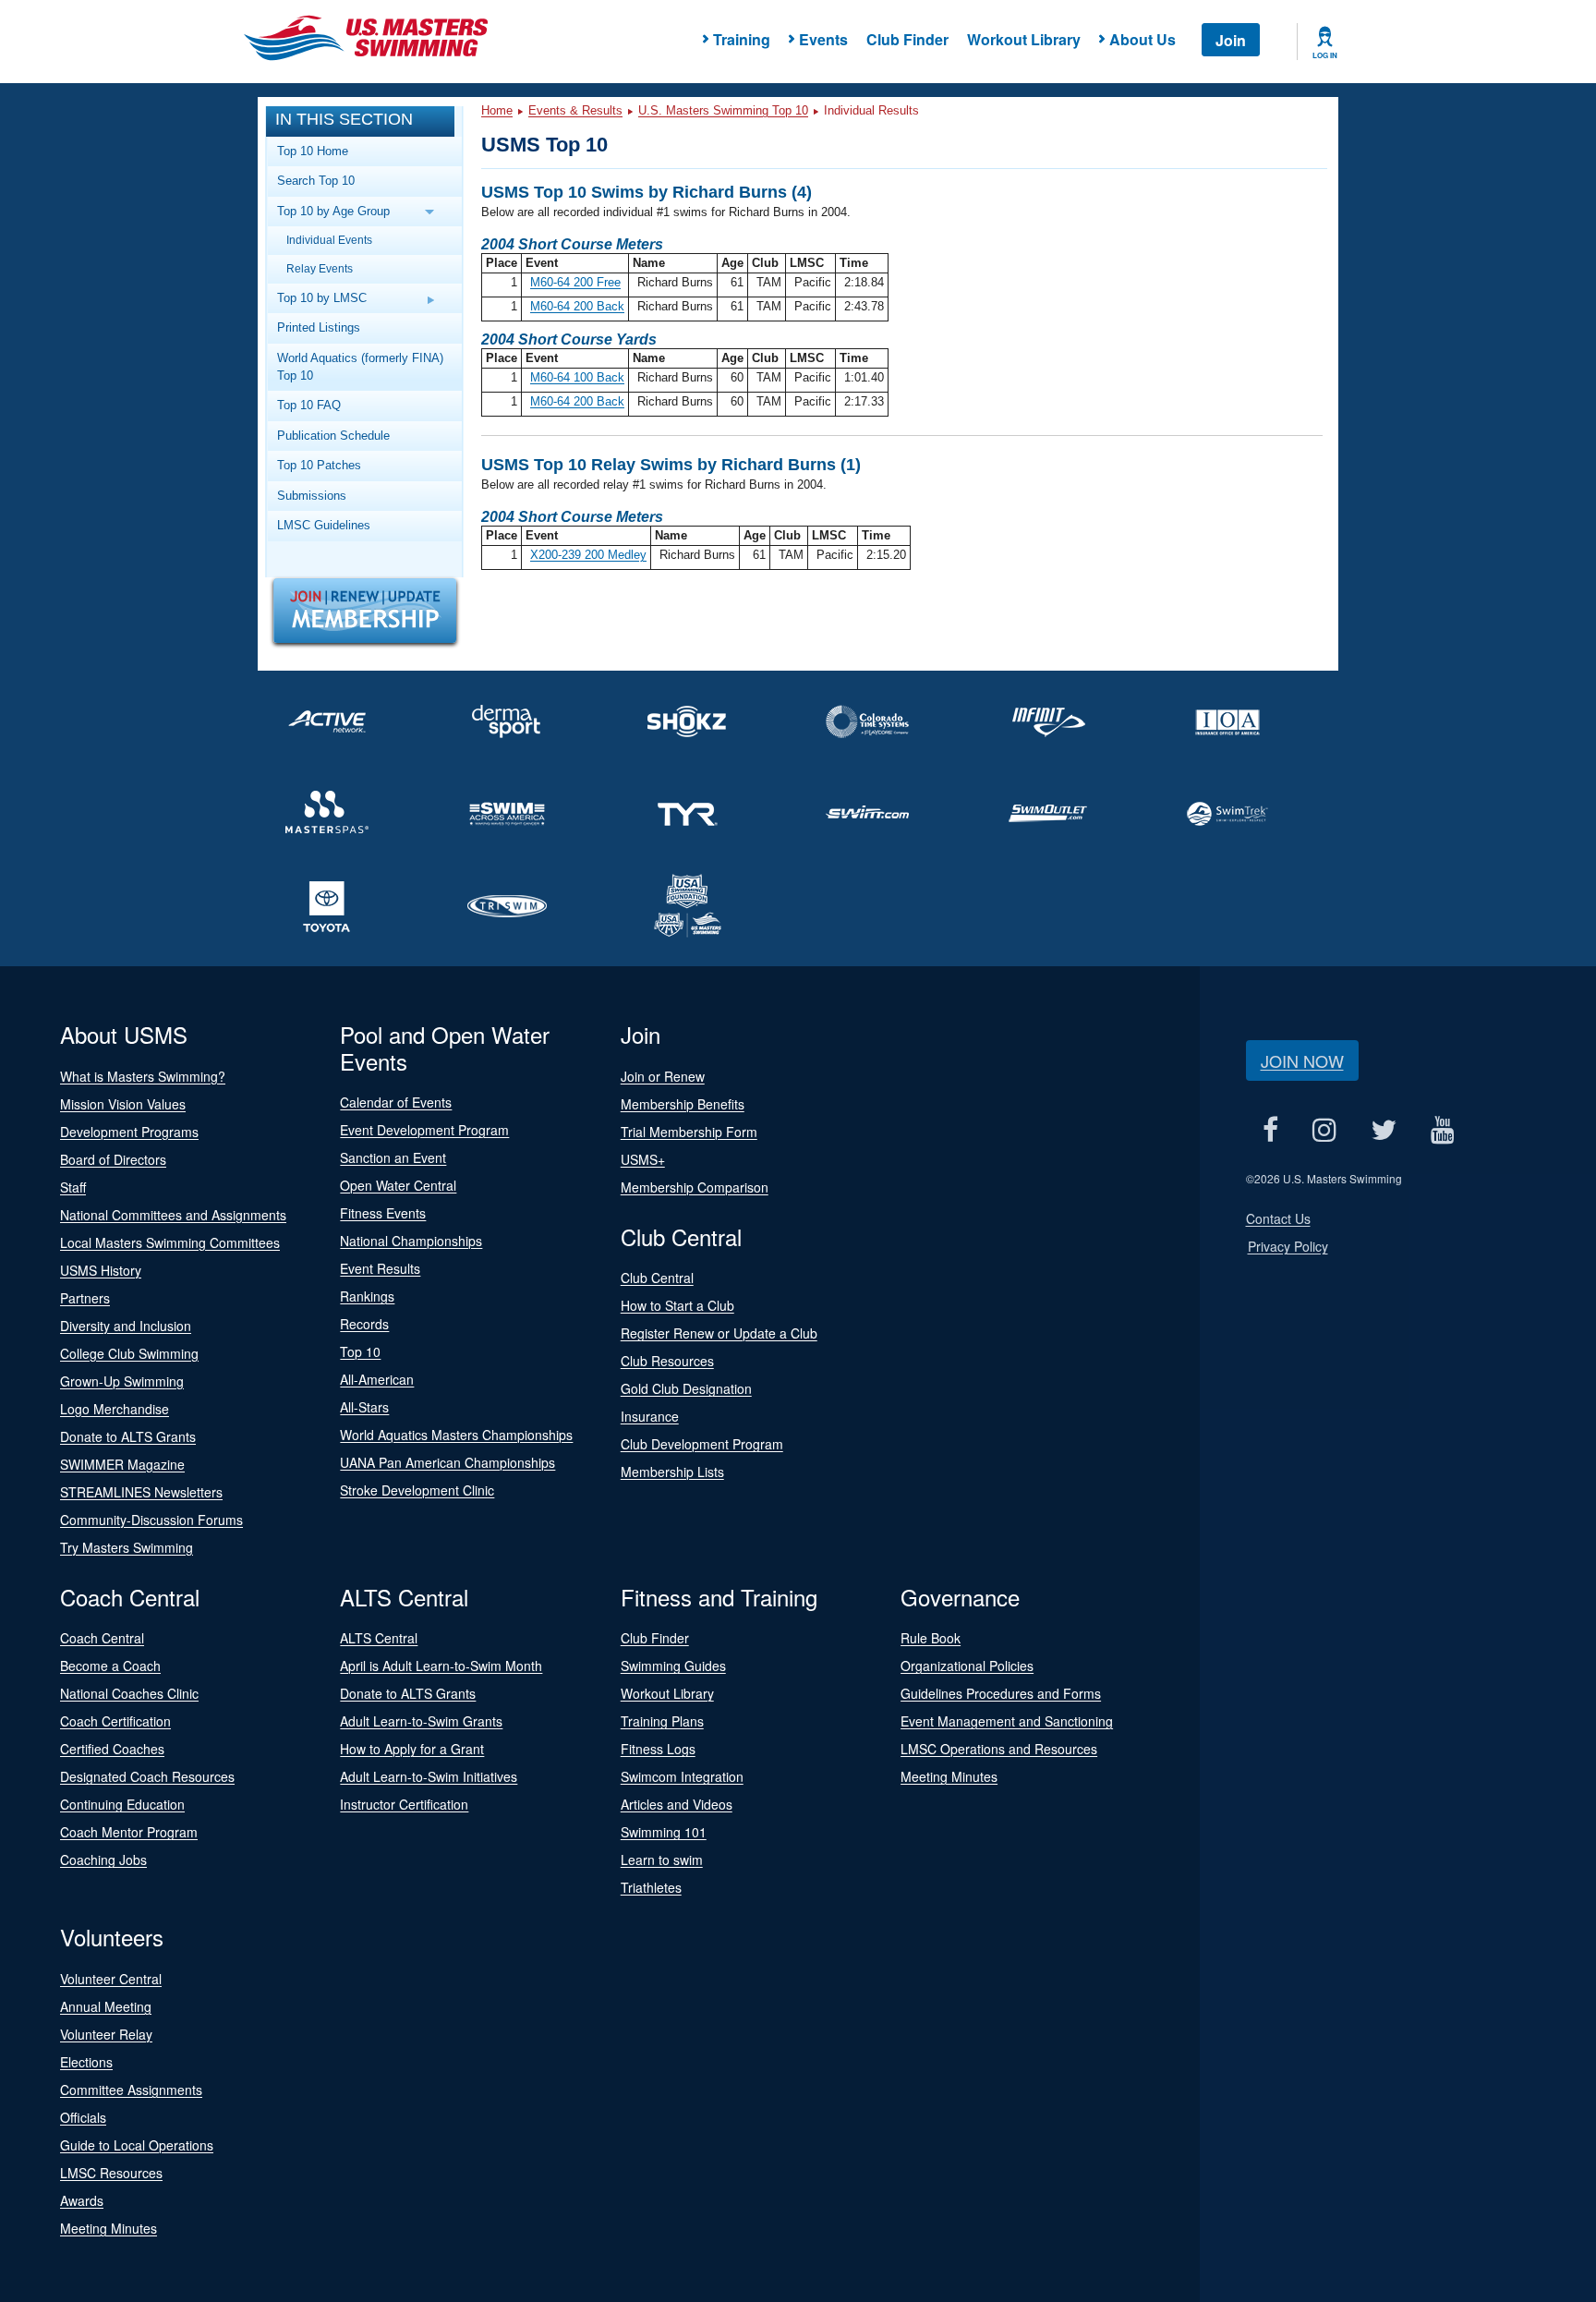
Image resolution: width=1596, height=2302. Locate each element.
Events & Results (575, 110)
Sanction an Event (393, 1157)
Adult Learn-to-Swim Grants (421, 1721)
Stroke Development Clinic (417, 1490)
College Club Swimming (129, 1353)
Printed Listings (319, 327)
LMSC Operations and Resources (999, 1749)
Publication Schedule (333, 436)
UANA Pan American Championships (447, 1462)
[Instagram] (1325, 1130)
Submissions (312, 496)
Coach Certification (115, 1721)
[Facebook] (1271, 1130)
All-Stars (364, 1407)
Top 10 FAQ (309, 405)
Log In (1325, 55)
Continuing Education (122, 1804)
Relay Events (320, 268)
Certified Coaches (112, 1749)
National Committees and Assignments (173, 1215)
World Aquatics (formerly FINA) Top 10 (360, 367)
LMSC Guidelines (324, 525)
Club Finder (907, 39)
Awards (82, 2200)
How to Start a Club (677, 1305)
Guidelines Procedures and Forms (1001, 1693)
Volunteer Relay (106, 2034)
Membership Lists (672, 1472)
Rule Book (931, 1638)
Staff (73, 1187)
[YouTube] (1443, 1130)
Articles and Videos (677, 1804)
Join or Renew (663, 1076)
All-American (377, 1379)
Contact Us (1278, 1218)
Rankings (367, 1296)
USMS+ (643, 1159)
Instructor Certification (404, 1804)
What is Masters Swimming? (143, 1076)
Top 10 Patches (319, 465)
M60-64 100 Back (577, 377)
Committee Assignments (131, 2090)
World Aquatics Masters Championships (456, 1435)
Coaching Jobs (103, 1860)
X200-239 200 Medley (588, 555)
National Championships (411, 1241)
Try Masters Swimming (127, 1547)
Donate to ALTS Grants (128, 1436)
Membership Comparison (695, 1187)
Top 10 (360, 1351)
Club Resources (667, 1361)
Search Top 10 (316, 181)
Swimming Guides (673, 1666)
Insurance (650, 1416)
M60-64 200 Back (577, 306)
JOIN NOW (1302, 1060)
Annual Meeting (106, 2006)
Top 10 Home (313, 151)
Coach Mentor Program (129, 1832)
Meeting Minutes (949, 1776)
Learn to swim (662, 1860)
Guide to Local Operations (137, 2145)
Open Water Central (398, 1185)
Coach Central (102, 1638)
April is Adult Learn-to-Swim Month (441, 1666)
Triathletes (651, 1887)
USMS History (101, 1270)
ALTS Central (379, 1638)
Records (364, 1324)
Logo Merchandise (115, 1409)
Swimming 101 (664, 1832)
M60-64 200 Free (575, 282)
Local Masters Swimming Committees (170, 1242)
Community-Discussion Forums (151, 1520)
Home (497, 110)
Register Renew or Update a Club (719, 1333)
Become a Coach (110, 1666)
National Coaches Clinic (129, 1693)
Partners (85, 1298)
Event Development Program (424, 1130)
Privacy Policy (1288, 1246)
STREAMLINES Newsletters (141, 1492)
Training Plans (662, 1721)
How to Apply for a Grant (412, 1749)
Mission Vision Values (123, 1104)
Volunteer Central (111, 1979)
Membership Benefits (683, 1104)
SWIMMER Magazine (122, 1464)
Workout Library (1024, 39)
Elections (86, 2062)
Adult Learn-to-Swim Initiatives (429, 1776)
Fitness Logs (658, 1749)
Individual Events (329, 240)
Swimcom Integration (682, 1776)
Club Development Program (702, 1444)
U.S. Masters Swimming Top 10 (723, 110)
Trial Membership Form (689, 1132)
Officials (83, 2117)
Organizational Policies (967, 1666)
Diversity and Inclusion (126, 1326)
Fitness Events (383, 1213)
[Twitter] (1384, 1130)
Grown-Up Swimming (122, 1381)
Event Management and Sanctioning (1007, 1721)
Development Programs (129, 1132)
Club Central (657, 1278)
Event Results (380, 1268)
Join (1231, 40)
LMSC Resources (111, 2173)
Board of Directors (113, 1159)
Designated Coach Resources (147, 1776)
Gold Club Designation (686, 1388)
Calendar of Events (396, 1102)
